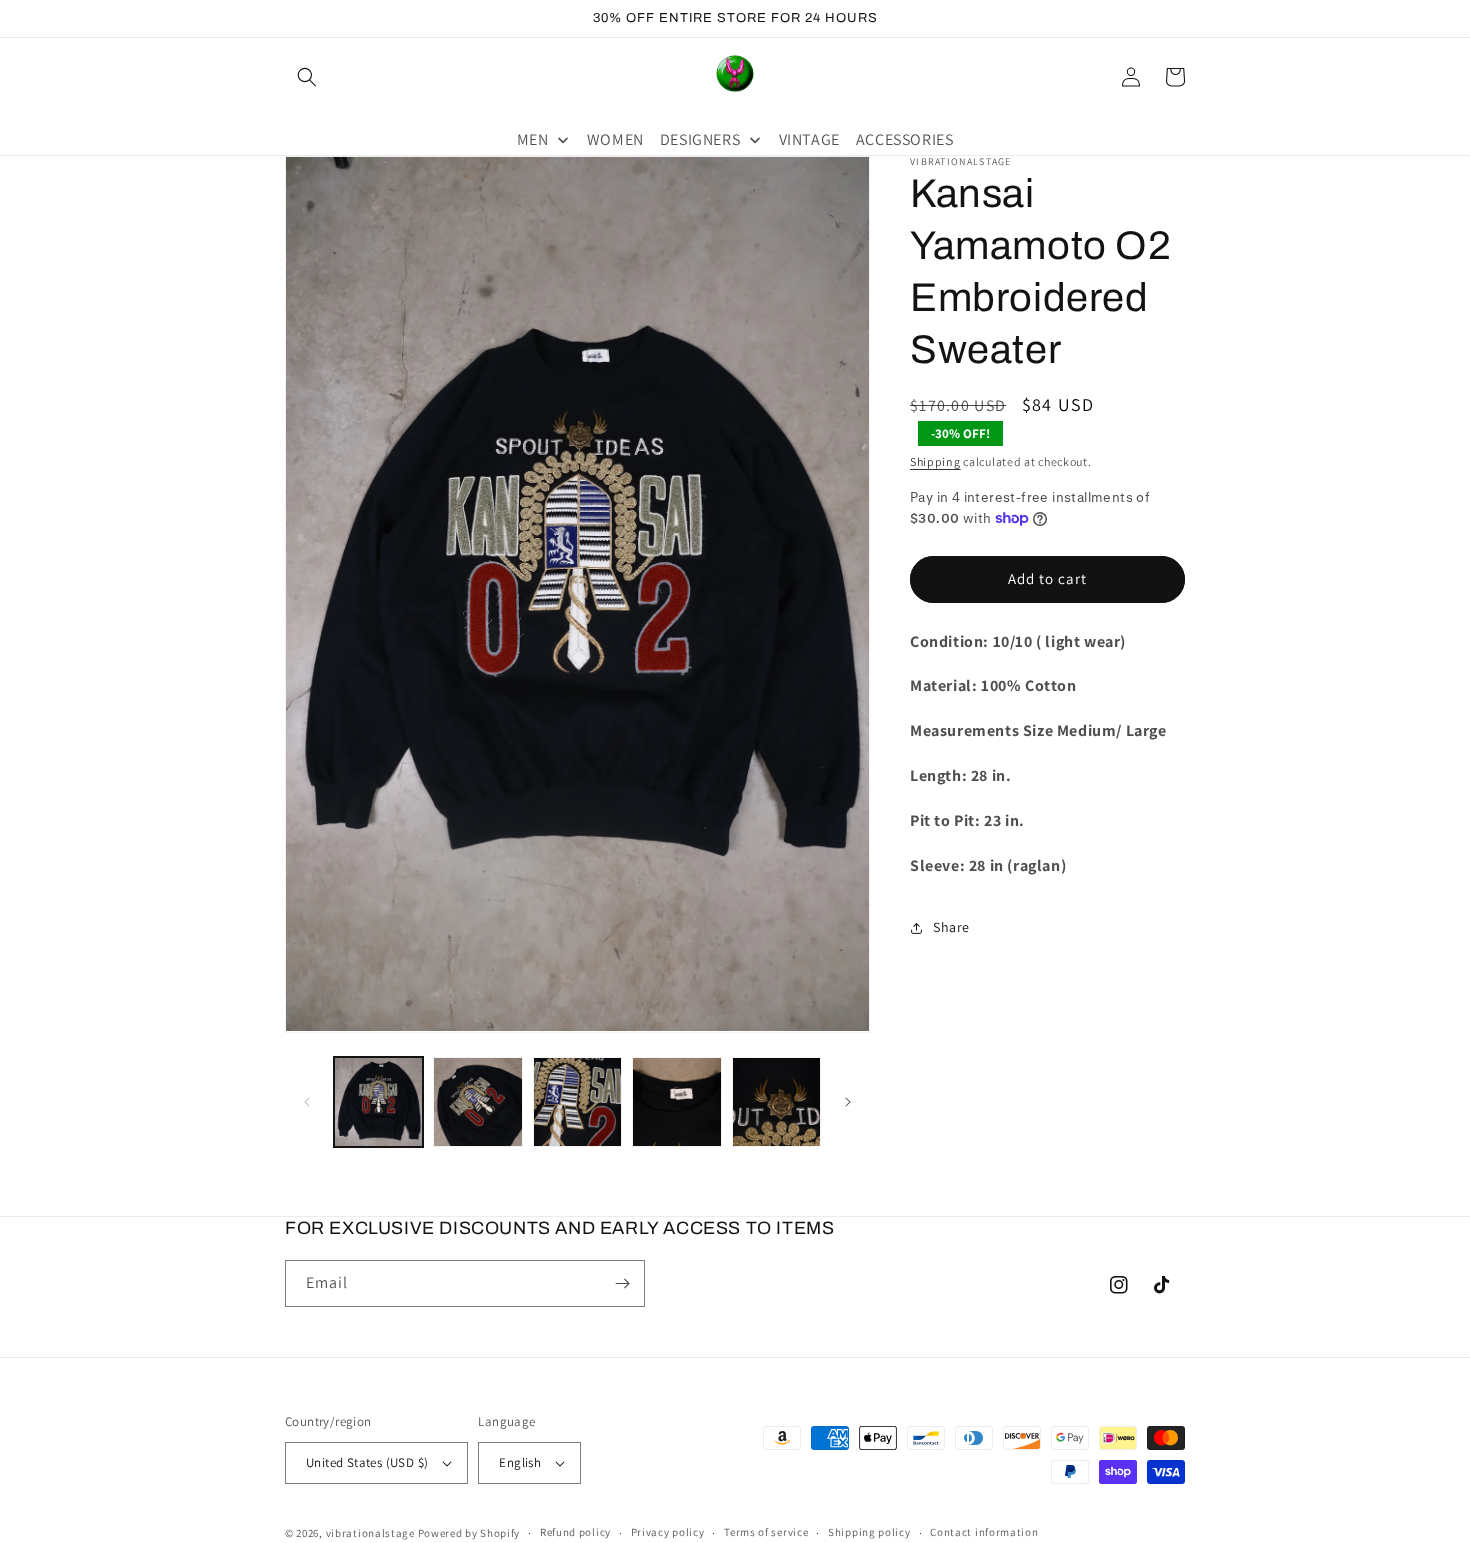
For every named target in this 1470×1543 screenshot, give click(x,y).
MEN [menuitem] (533, 139)
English (520, 1462)
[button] (307, 77)
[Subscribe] (622, 1283)
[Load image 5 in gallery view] (776, 1101)
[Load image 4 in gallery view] (676, 1101)
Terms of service (766, 1532)
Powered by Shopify (469, 1533)
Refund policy (575, 1532)
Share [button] (951, 927)
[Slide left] (307, 1102)
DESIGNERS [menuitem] (700, 139)
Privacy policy (668, 1532)
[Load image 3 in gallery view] (577, 1101)
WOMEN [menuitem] (615, 139)
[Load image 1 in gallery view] (378, 1101)
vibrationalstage (370, 1533)
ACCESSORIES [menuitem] (905, 139)
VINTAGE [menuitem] (809, 139)
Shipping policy (869, 1532)
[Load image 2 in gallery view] (477, 1101)
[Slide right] (848, 1102)
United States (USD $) (367, 1462)
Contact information (984, 1532)
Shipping (935, 461)
